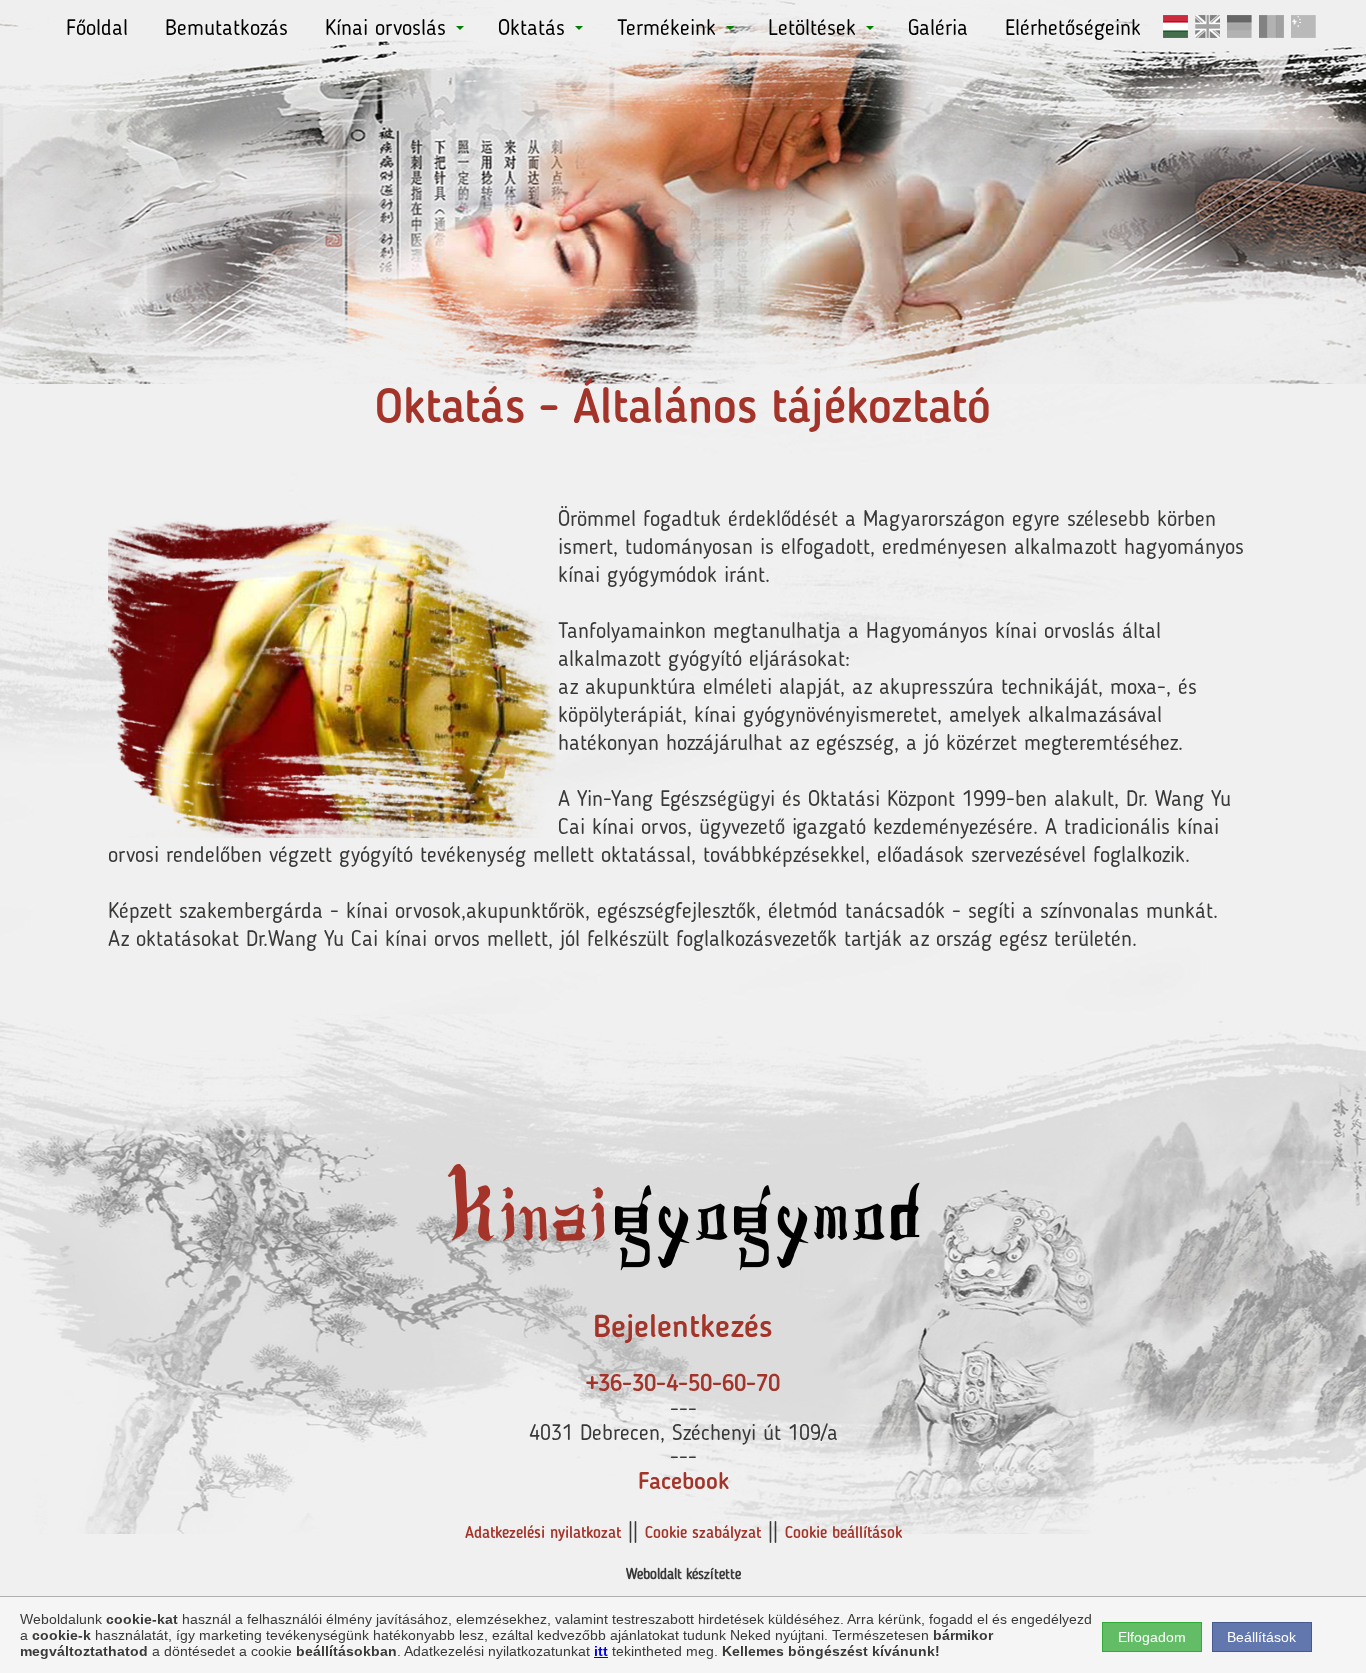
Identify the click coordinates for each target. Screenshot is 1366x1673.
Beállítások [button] (1261, 1637)
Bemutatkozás (226, 29)
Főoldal (97, 29)
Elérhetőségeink (1073, 29)
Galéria (938, 29)
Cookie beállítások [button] (843, 1534)
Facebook (683, 1483)
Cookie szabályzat (703, 1534)
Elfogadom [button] (1152, 1637)
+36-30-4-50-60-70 (683, 1385)
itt (601, 1651)
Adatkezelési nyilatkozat (543, 1534)
